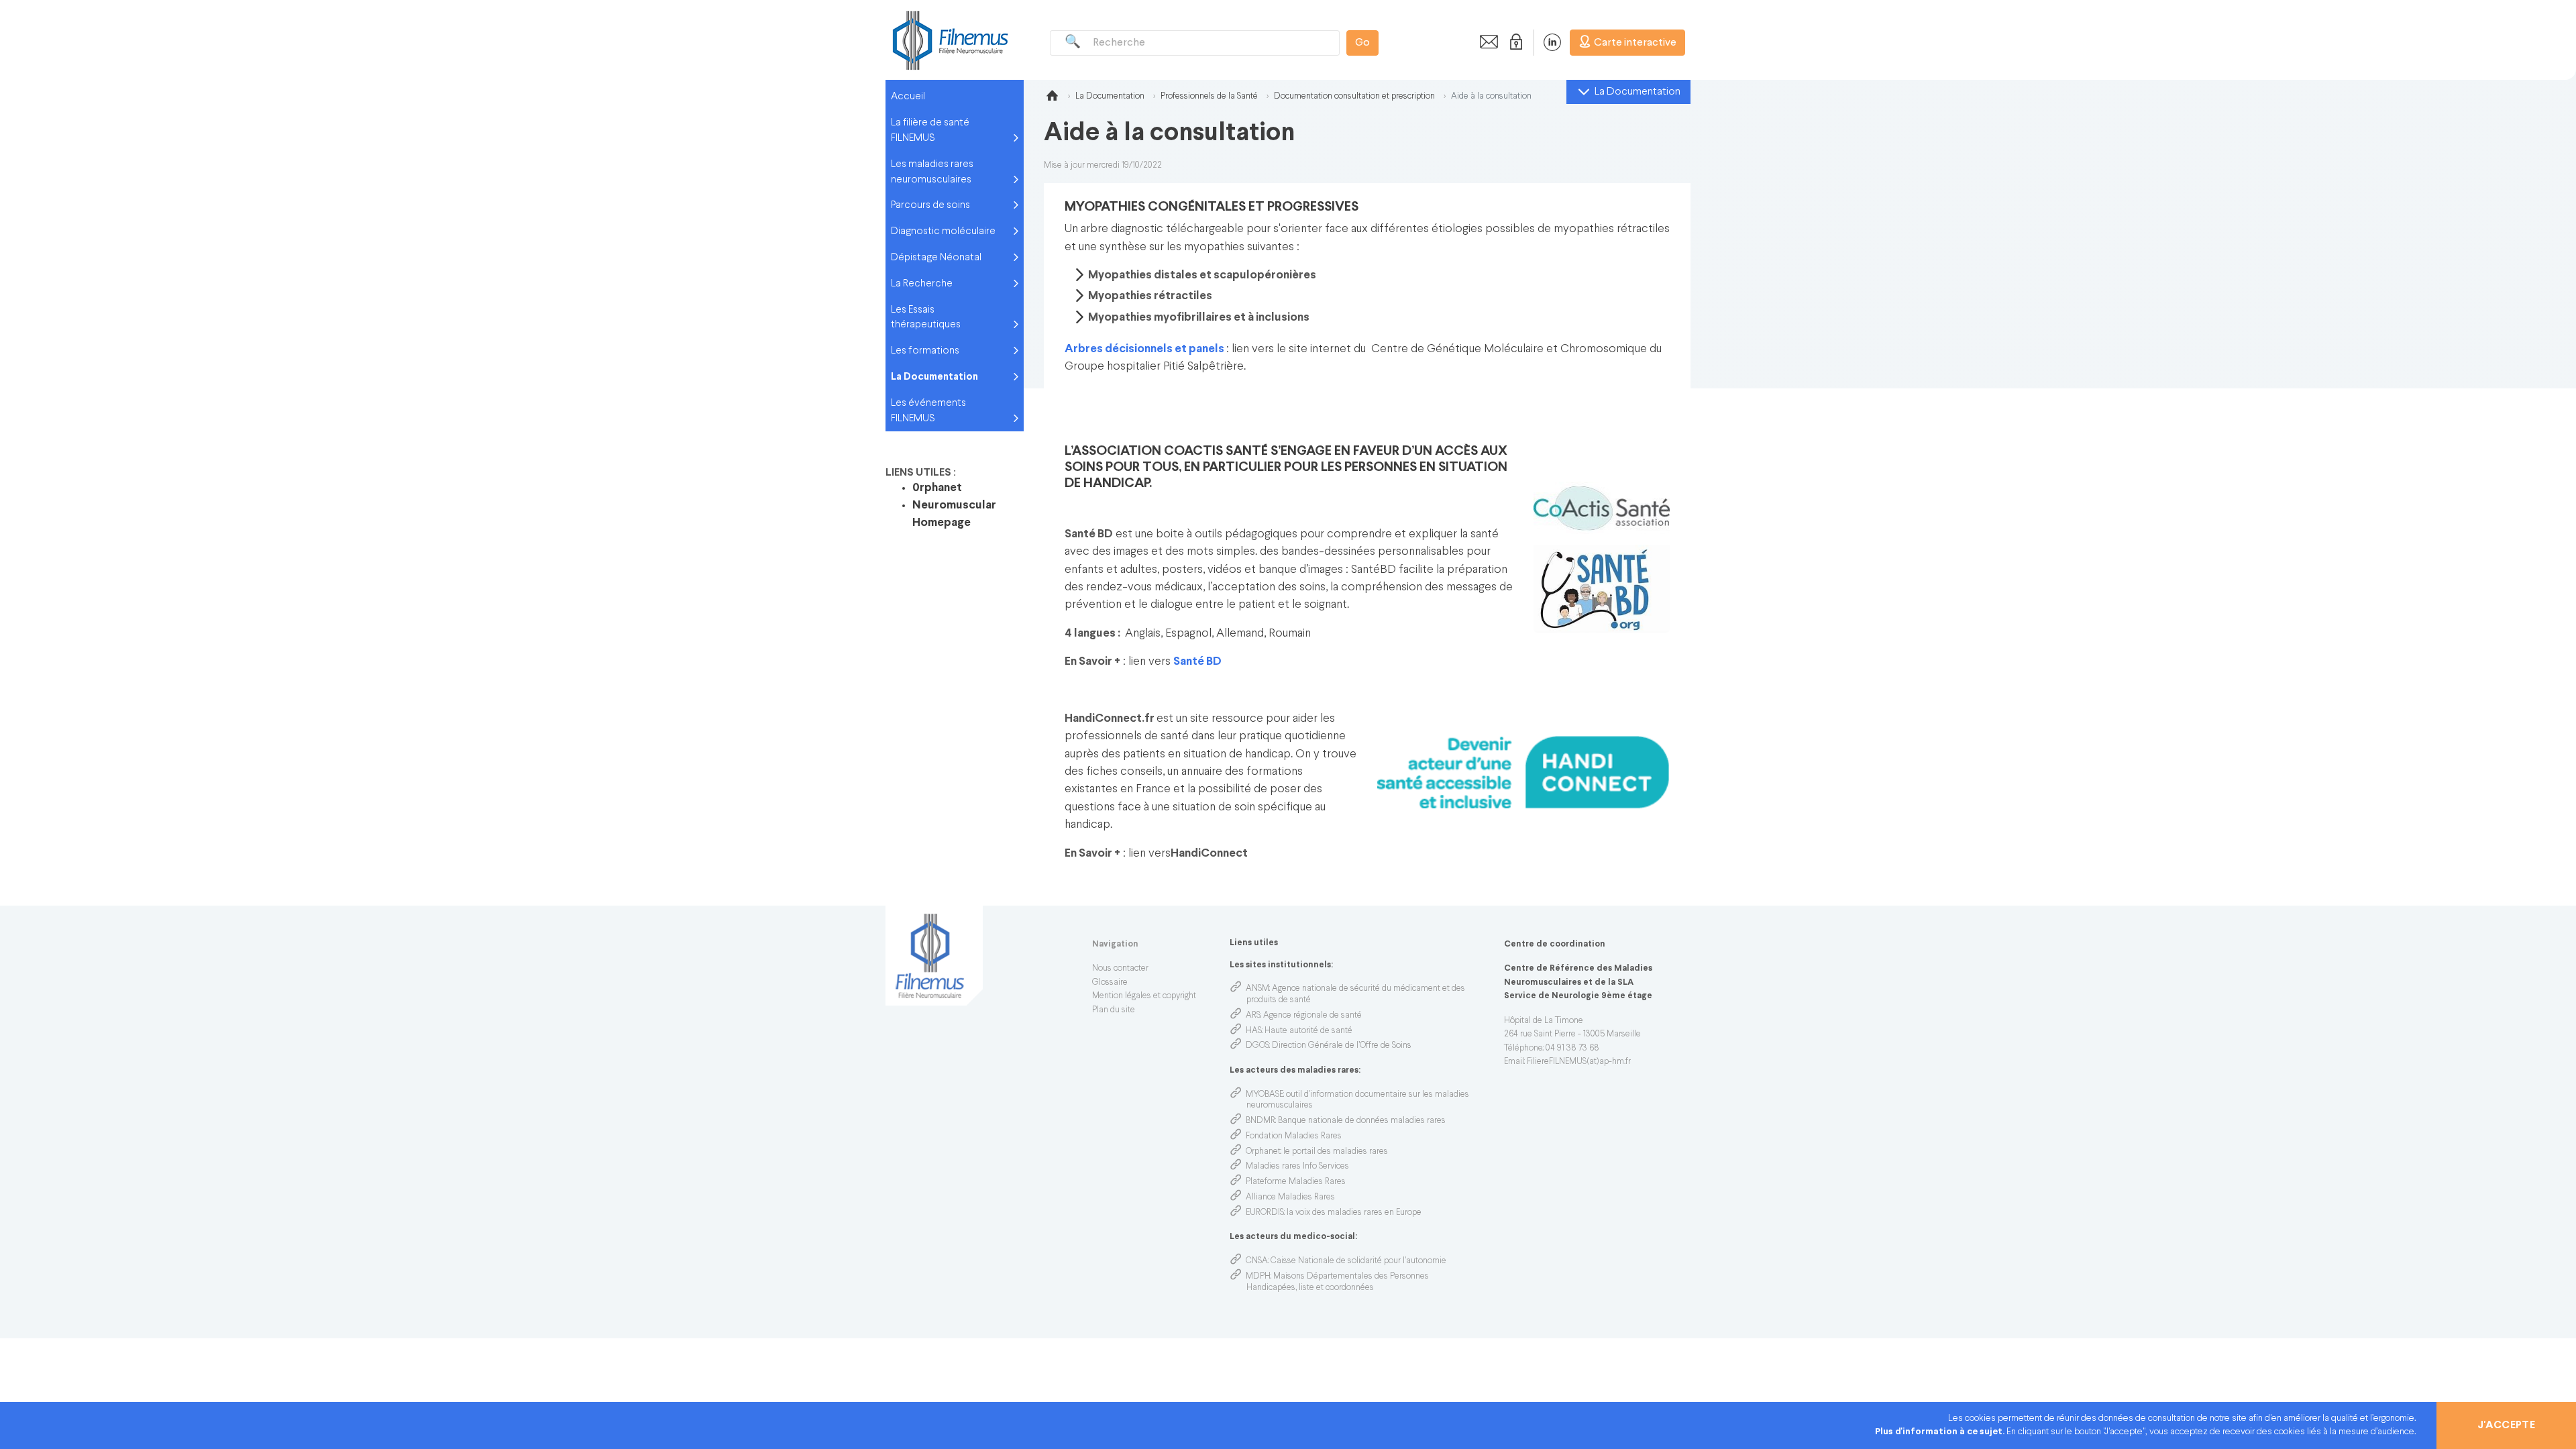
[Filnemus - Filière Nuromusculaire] (949, 40)
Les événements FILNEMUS (928, 411)
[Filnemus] (1052, 98)
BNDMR (1260, 1121)
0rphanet (937, 488)
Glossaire (1110, 983)
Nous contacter (1120, 969)
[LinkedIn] (1545, 42)
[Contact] (1485, 42)
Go (1362, 43)
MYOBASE (1265, 1095)
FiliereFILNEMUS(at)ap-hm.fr (1579, 1062)
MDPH (1258, 1277)
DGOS (1257, 1046)
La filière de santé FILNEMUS (930, 130)
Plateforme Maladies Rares (1296, 1182)
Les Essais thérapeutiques (926, 318)
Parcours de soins (930, 205)
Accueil (908, 97)
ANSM (1257, 989)
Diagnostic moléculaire (943, 231)
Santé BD (1197, 662)
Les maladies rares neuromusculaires (932, 172)
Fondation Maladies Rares (1294, 1136)
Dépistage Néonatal (936, 258)
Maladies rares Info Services (1297, 1167)
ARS (1253, 1016)
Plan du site (1114, 1010)
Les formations (925, 351)
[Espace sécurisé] (1513, 42)
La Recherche (922, 284)
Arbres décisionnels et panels (1144, 349)
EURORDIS (1265, 1213)
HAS (1254, 1031)
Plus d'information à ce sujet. (1941, 1432)
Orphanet (1263, 1152)
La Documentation (934, 377)
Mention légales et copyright (1144, 996)
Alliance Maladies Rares (1290, 1197)
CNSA (1257, 1261)
